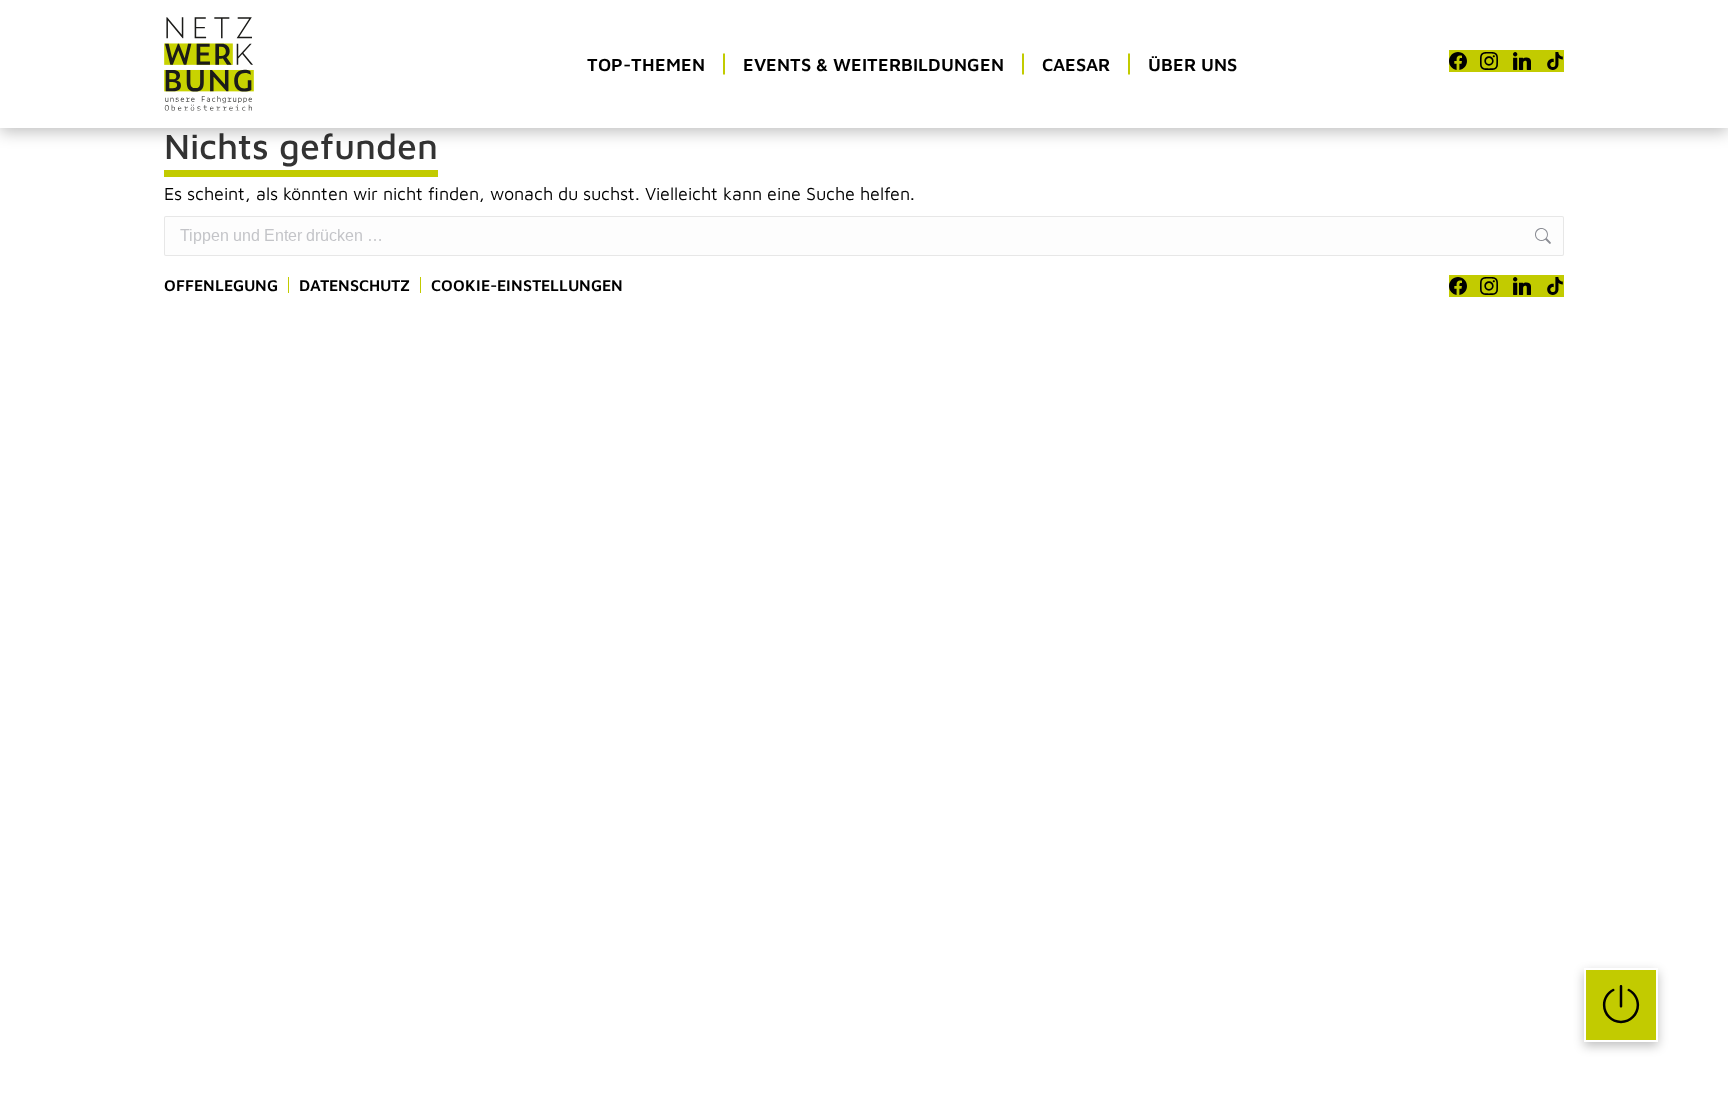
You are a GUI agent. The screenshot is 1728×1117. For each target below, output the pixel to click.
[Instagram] (1489, 61)
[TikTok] (1555, 61)
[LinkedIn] (1522, 61)
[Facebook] (1458, 61)
